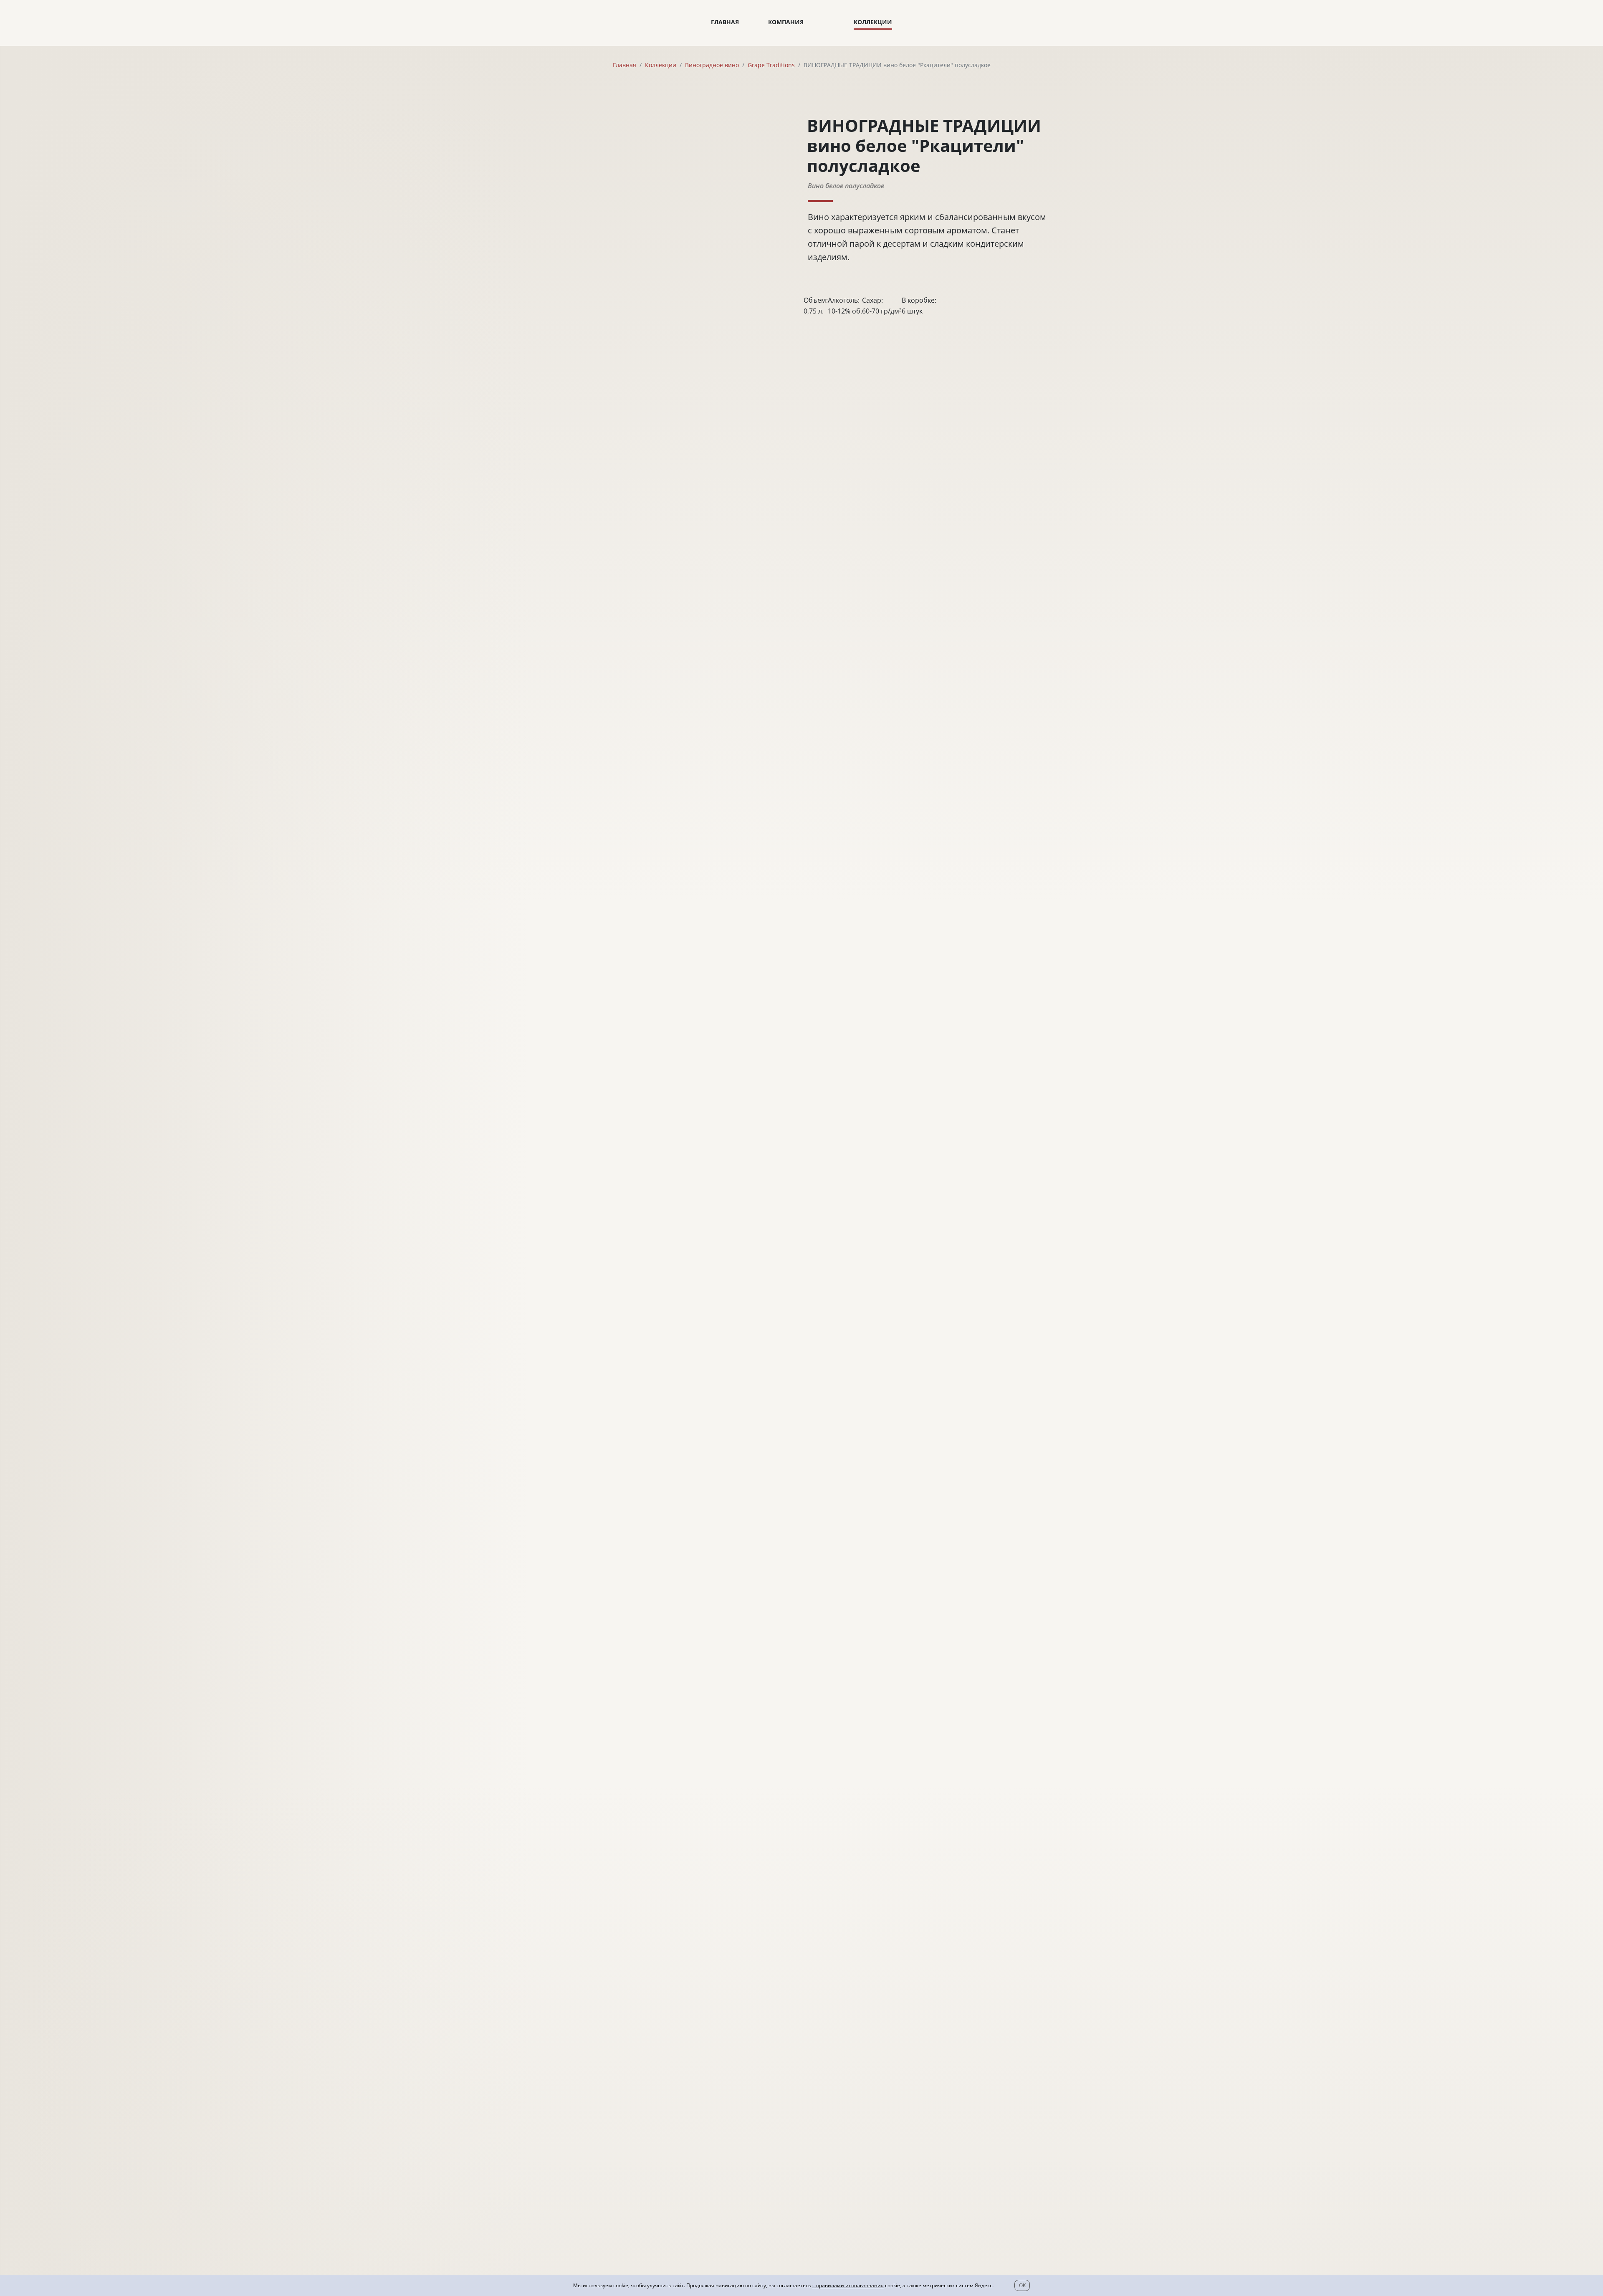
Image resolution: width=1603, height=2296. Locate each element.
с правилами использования (848, 2285)
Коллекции (873, 22)
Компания (786, 22)
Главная (725, 22)
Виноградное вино (712, 65)
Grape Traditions (771, 65)
